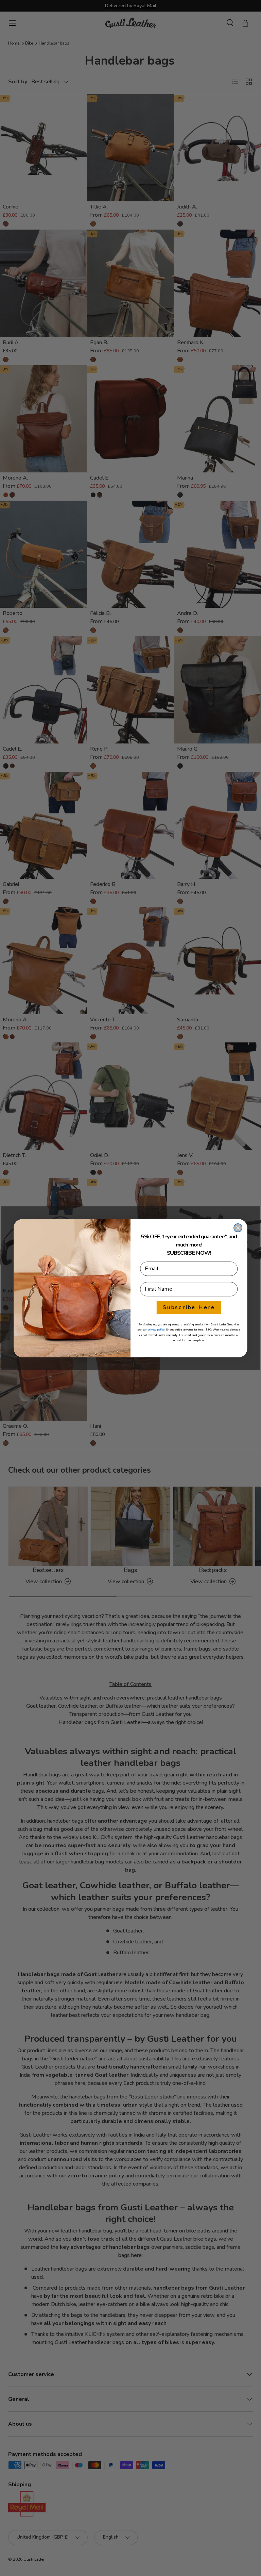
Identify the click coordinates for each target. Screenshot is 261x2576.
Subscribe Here (189, 1307)
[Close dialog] (238, 1227)
